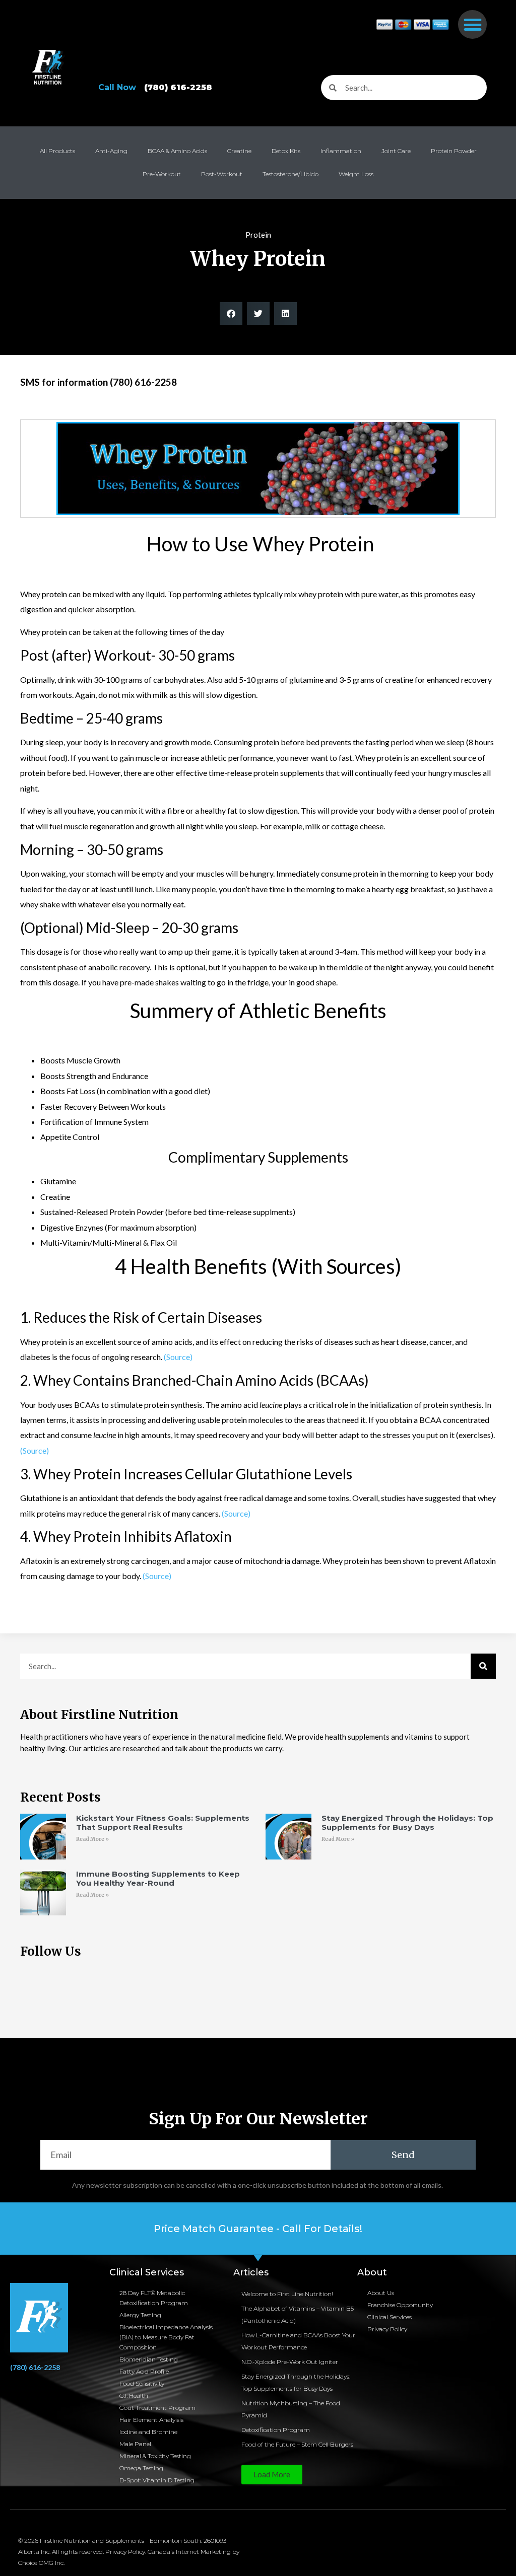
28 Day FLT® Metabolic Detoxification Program (154, 2298)
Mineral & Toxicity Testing (155, 2456)
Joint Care (396, 151)
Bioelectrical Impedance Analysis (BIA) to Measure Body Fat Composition (166, 2337)
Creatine (239, 151)
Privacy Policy (387, 2329)
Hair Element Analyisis (151, 2420)
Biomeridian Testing (149, 2359)
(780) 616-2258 (35, 2367)
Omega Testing (141, 2468)
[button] (472, 24)
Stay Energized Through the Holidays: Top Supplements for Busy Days (407, 1822)
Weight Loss (356, 174)
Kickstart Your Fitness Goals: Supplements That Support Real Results (163, 1822)
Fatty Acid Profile (144, 2371)
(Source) (178, 1357)
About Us (381, 2293)
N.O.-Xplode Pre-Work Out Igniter (290, 2362)
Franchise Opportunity (400, 2305)
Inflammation (341, 151)
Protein (258, 235)
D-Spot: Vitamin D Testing (157, 2480)
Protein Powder (454, 151)
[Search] (483, 1666)
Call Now (155, 87)
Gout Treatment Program (157, 2408)
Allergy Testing (140, 2315)
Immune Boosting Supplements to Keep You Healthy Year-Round (158, 1878)
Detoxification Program (276, 2430)
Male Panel (135, 2444)
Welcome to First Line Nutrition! (287, 2294)
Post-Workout (222, 174)
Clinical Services (390, 2317)
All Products (57, 151)
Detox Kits (286, 151)
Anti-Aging (111, 151)
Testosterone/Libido (291, 174)
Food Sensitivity (142, 2383)
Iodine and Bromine (148, 2432)
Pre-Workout (162, 174)
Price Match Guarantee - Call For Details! (258, 2229)
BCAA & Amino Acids (177, 151)
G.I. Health (134, 2395)
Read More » (92, 1839)
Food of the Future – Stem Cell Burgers (297, 2444)
